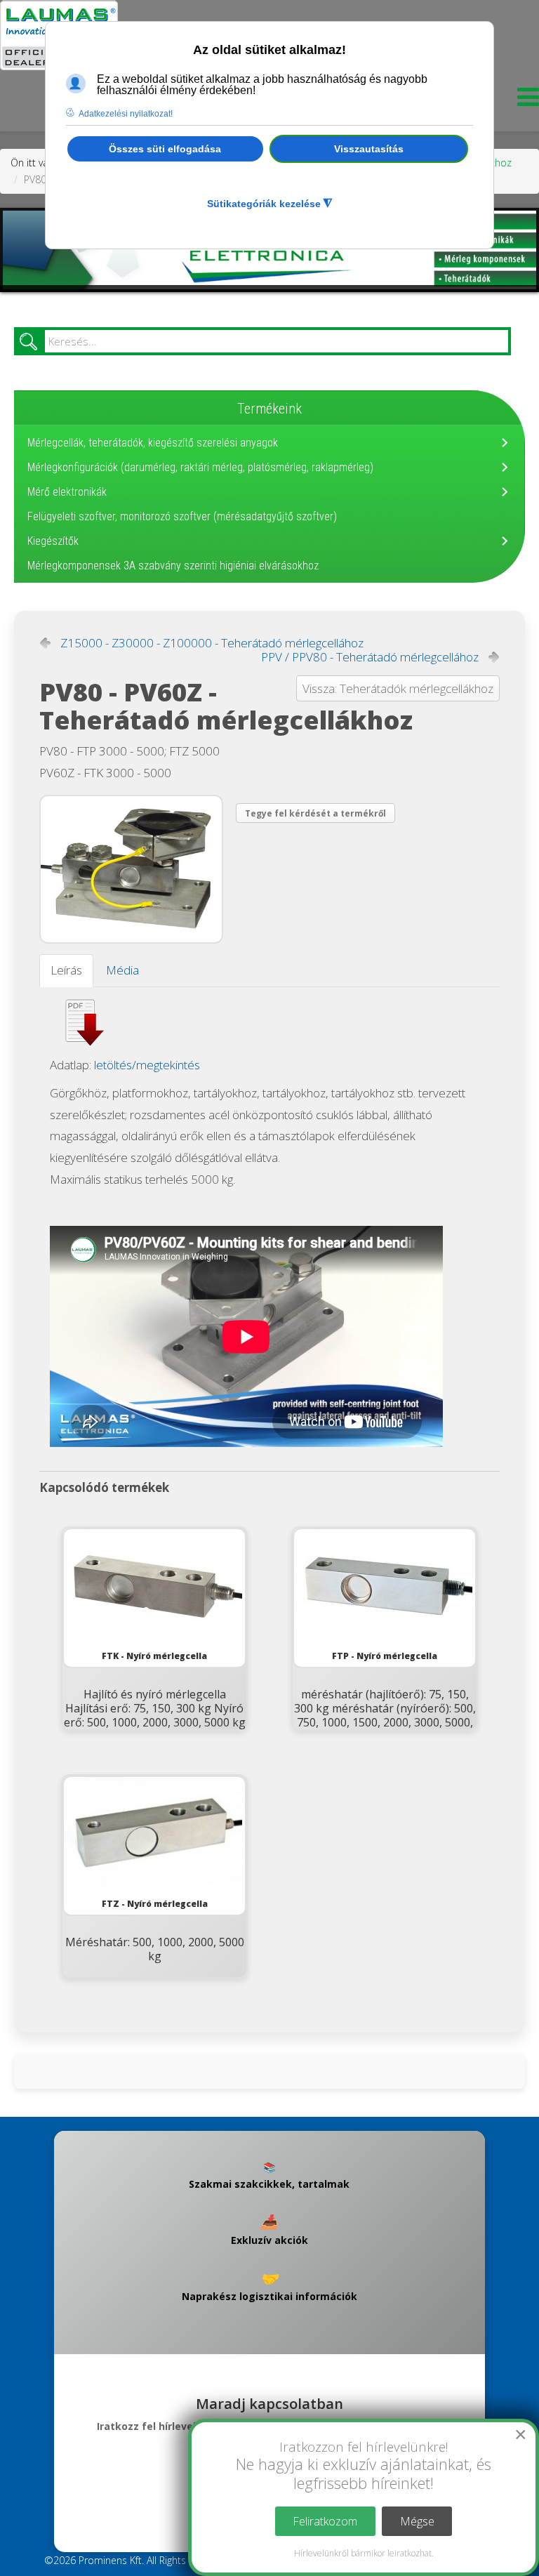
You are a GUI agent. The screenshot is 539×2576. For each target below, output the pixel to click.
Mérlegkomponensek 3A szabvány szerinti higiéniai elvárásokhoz (173, 566)
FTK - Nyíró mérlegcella (154, 1656)
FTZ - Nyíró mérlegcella (155, 1904)
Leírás (66, 970)
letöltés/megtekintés (147, 1065)
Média (122, 970)
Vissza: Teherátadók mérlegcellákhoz (398, 688)
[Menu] (525, 101)
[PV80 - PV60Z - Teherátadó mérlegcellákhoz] (131, 869)
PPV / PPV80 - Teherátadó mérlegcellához (370, 657)
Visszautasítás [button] (369, 149)
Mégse (417, 2521)
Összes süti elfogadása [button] (165, 149)
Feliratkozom (325, 2521)
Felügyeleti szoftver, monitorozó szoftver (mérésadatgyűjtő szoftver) (182, 516)
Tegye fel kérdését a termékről (315, 813)
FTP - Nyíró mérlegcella (385, 1656)
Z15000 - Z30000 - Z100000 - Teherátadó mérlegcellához (212, 643)
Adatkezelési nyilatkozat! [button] (126, 114)
